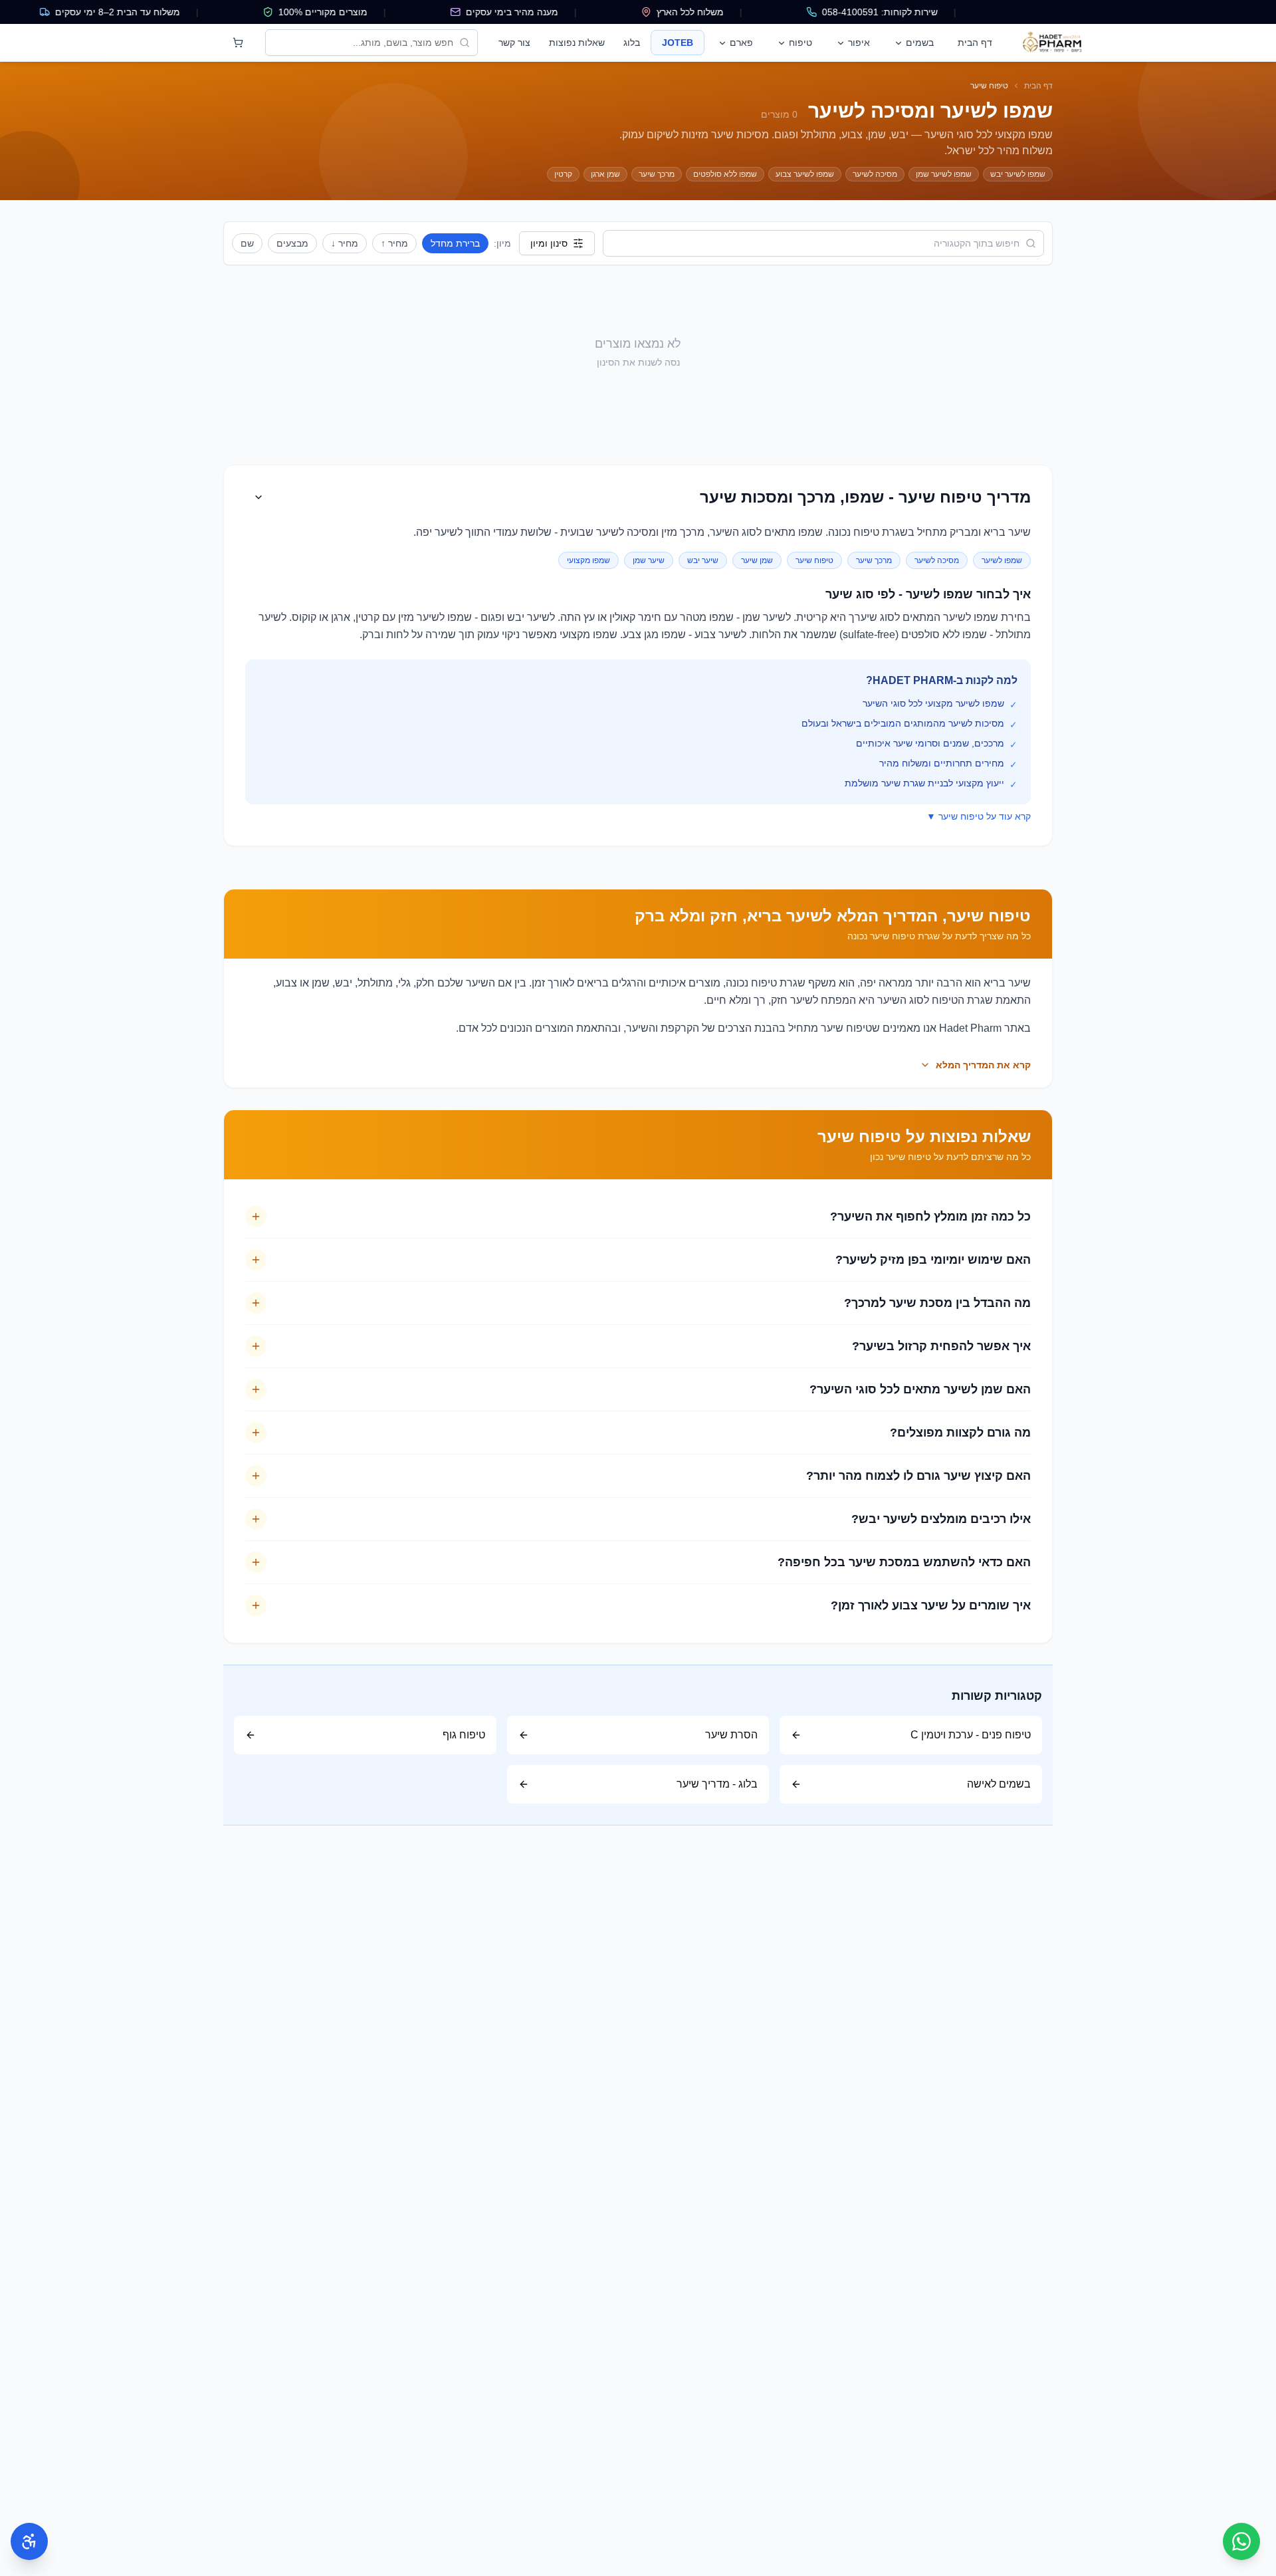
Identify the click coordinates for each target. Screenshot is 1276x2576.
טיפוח (800, 43)
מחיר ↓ (345, 243)
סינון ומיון (549, 243)
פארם (741, 43)
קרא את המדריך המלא (983, 1065)
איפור (859, 43)
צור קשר (514, 43)
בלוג (632, 43)
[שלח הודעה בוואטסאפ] (1241, 2541)
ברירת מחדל (455, 243)
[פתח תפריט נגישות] (29, 2541)
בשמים (920, 43)
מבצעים (292, 243)
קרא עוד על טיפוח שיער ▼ (979, 816)
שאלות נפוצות (577, 43)
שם (247, 243)
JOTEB (678, 43)
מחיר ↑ (394, 243)
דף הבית (975, 43)
